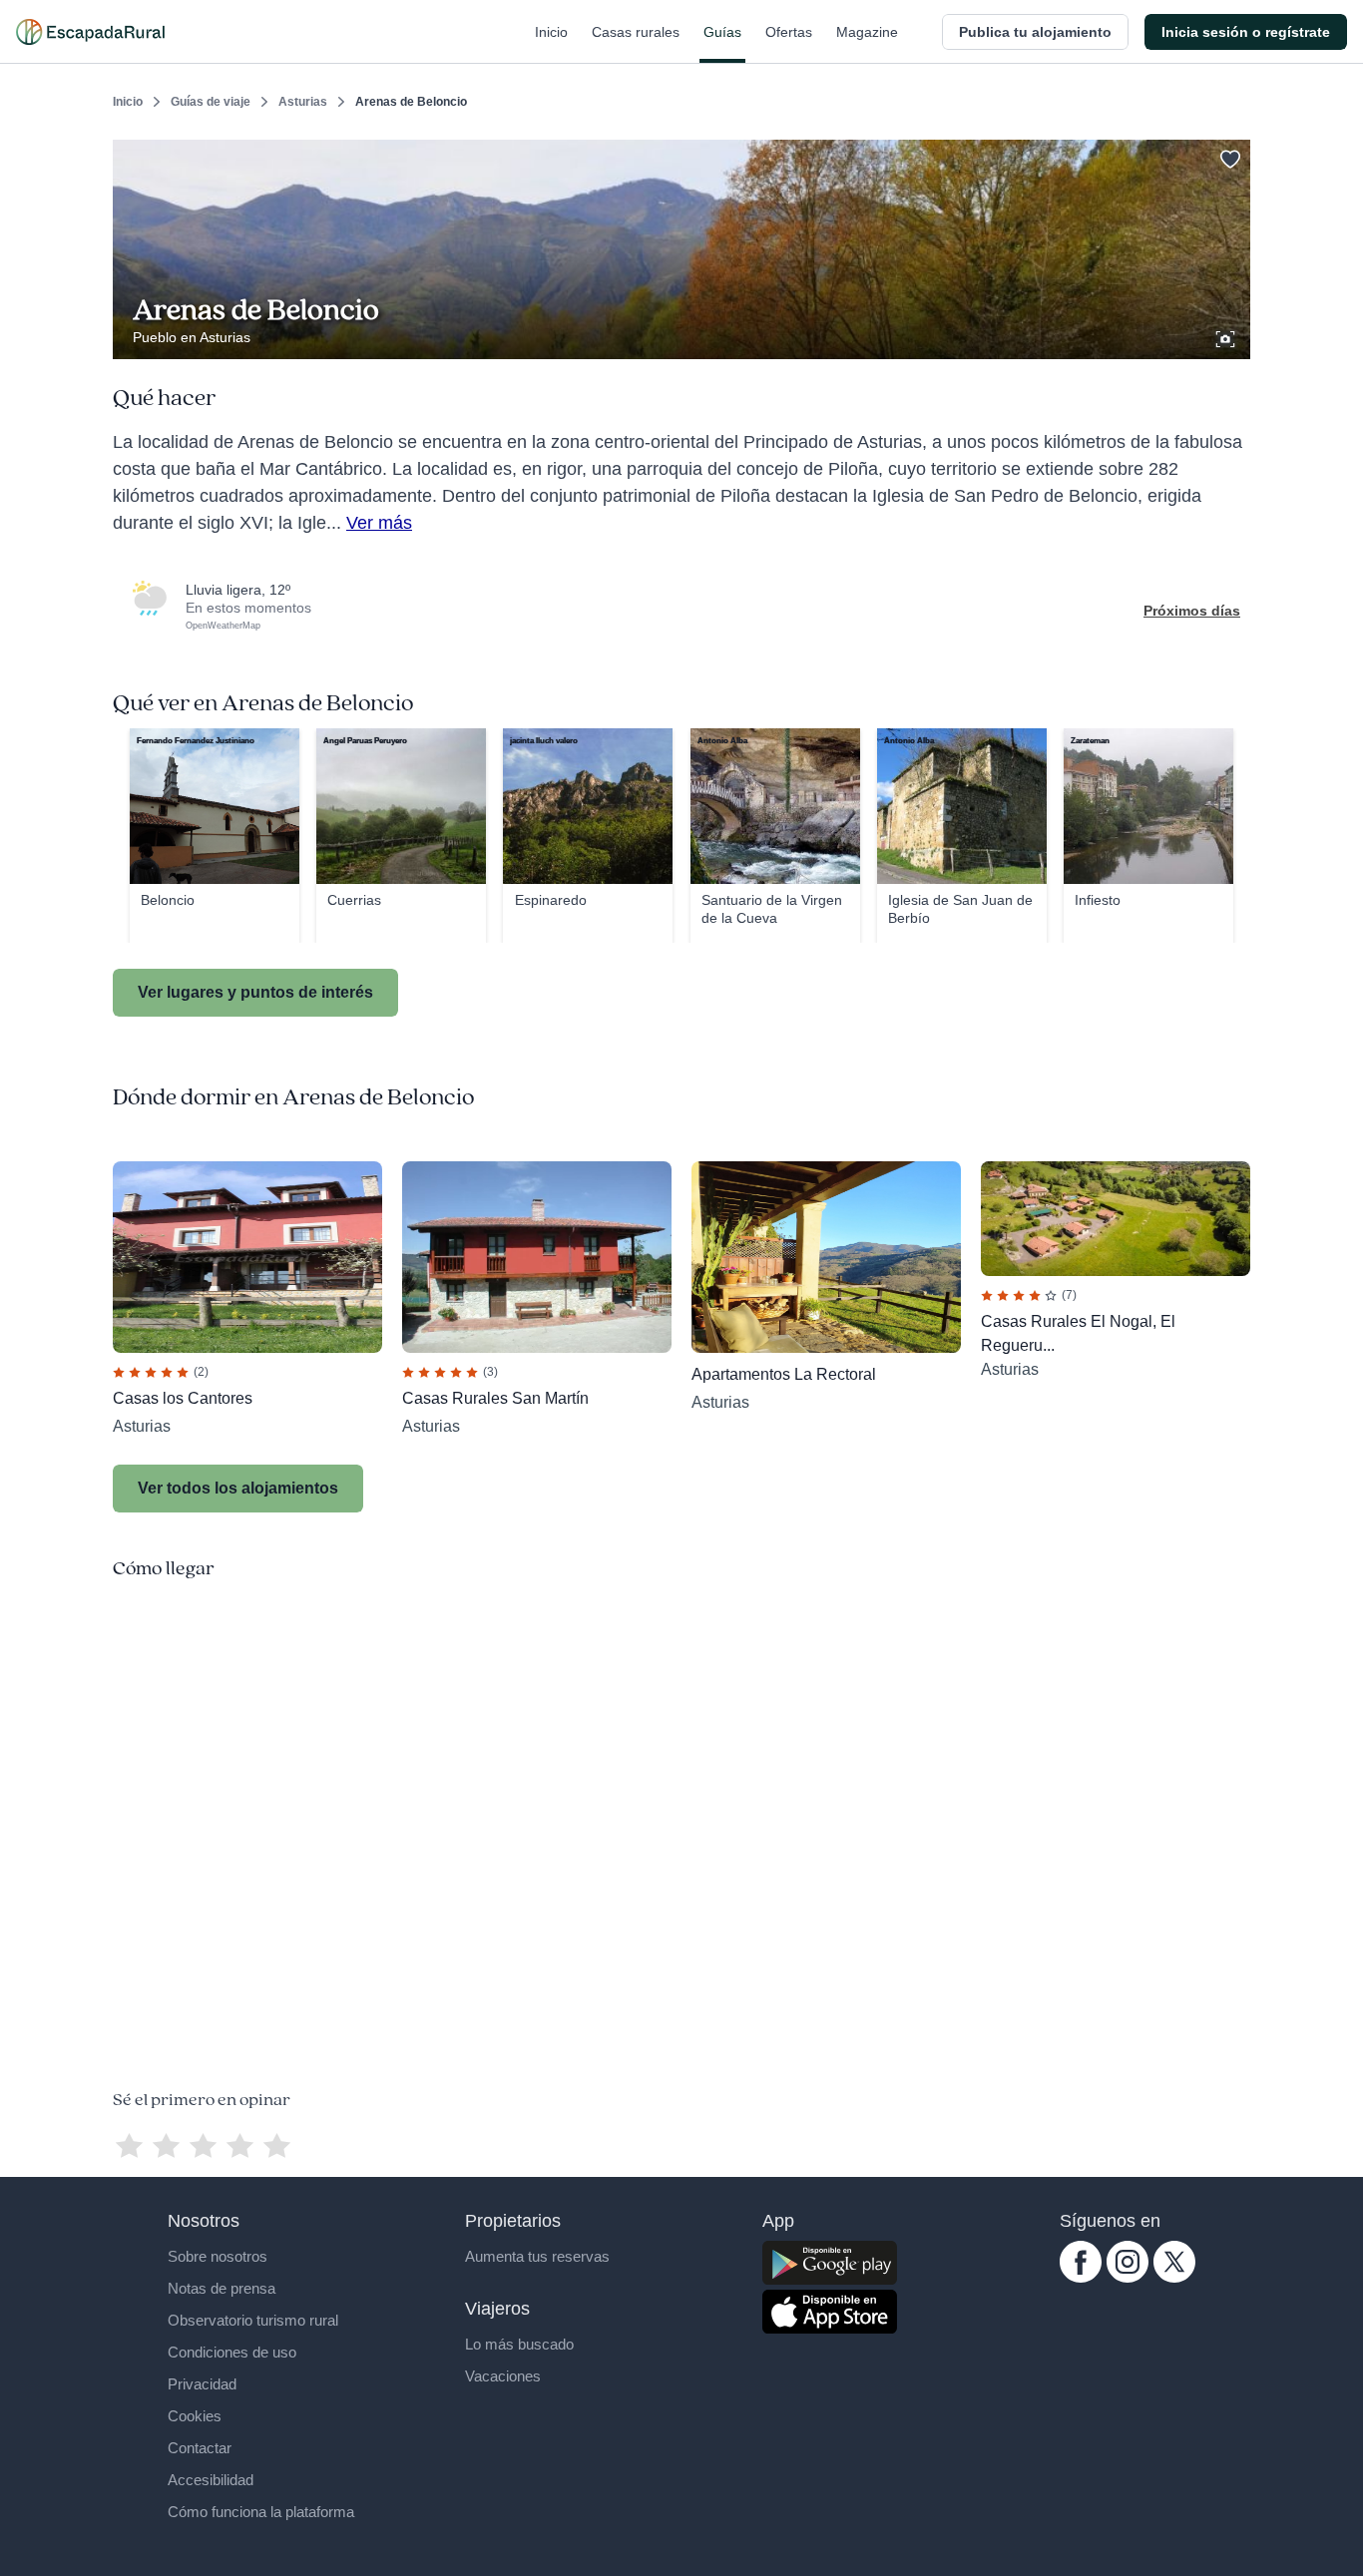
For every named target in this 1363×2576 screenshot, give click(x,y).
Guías (722, 32)
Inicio (551, 32)
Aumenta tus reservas (537, 2256)
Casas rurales (636, 32)
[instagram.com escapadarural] (1128, 2278)
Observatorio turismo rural (253, 2320)
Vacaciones (503, 2376)
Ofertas (789, 32)
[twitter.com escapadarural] (1174, 2278)
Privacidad (202, 2384)
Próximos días (1192, 611)
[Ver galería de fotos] (1227, 336)
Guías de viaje (211, 102)
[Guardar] (1228, 156)
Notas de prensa (222, 2288)
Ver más (379, 523)
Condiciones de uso (232, 2352)
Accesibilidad (211, 2480)
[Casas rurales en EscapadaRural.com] (90, 32)
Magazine (867, 32)
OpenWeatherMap (223, 626)
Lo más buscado (519, 2344)
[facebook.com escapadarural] (1081, 2278)
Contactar (200, 2448)
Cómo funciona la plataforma (261, 2512)
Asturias (303, 102)
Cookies (195, 2416)
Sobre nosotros (218, 2256)
